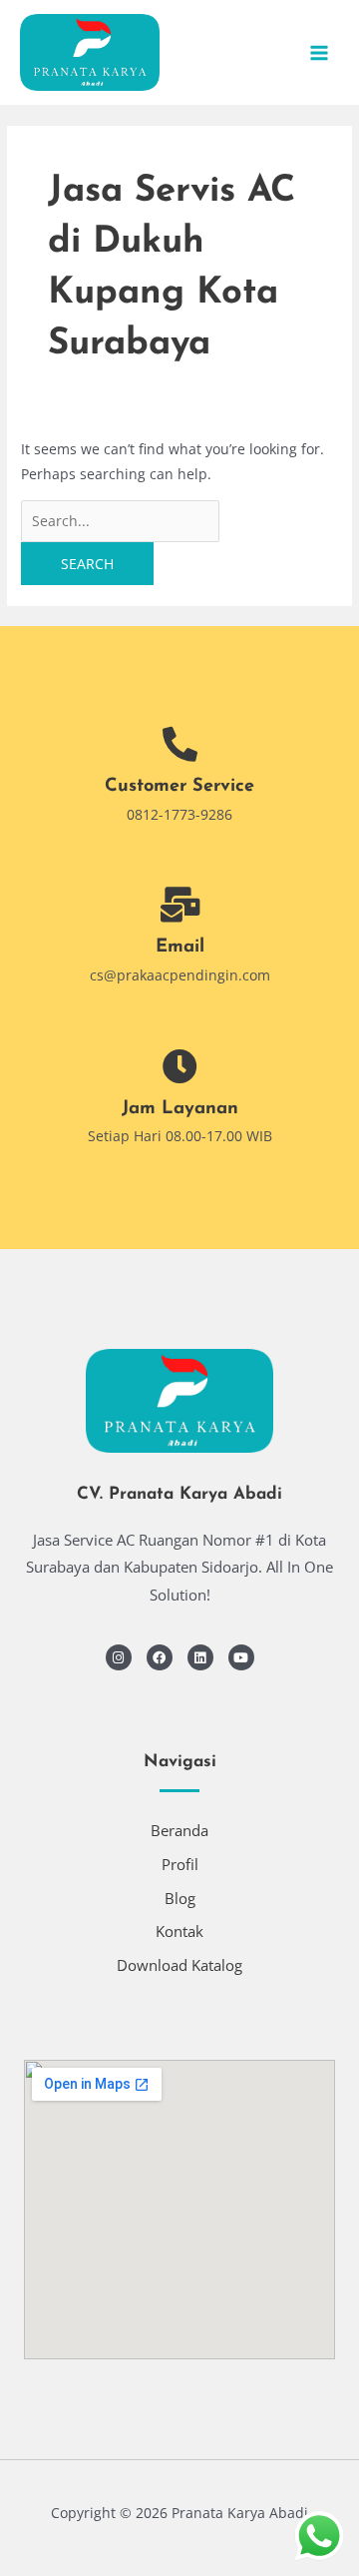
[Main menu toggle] (320, 52)
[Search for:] (120, 521)
